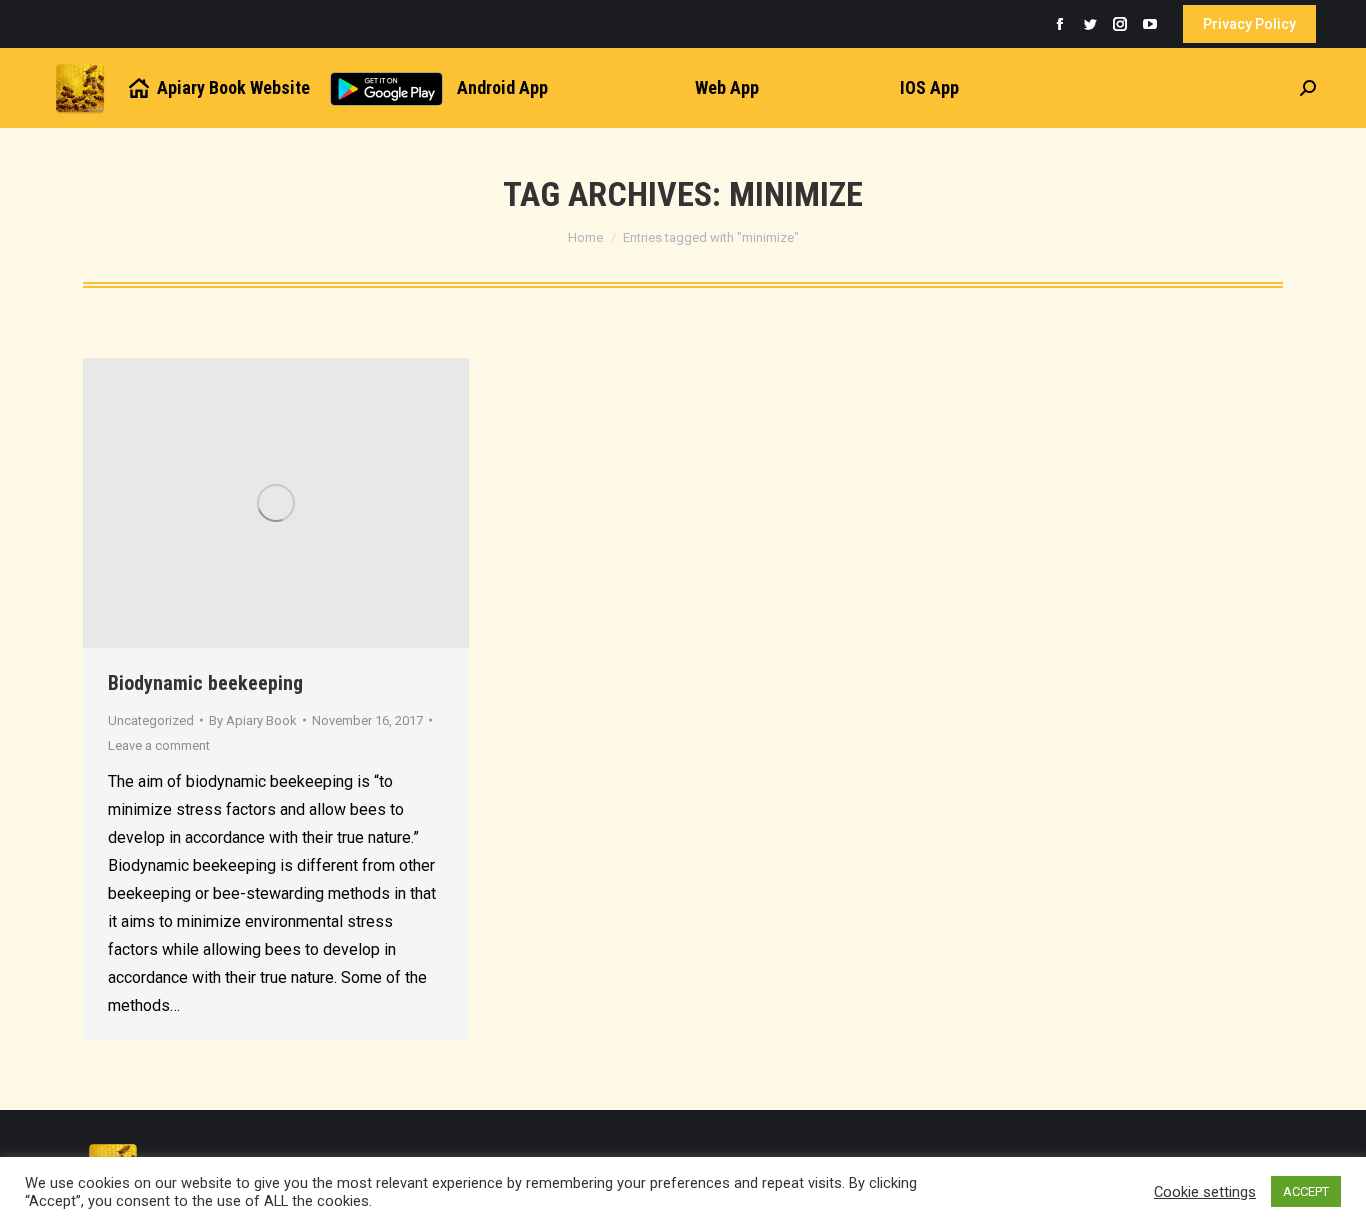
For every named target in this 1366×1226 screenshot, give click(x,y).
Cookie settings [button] (1205, 1192)
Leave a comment (159, 745)
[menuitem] (218, 88)
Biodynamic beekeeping (205, 683)
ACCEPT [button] (1306, 1191)
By (253, 720)
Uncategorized (151, 720)
